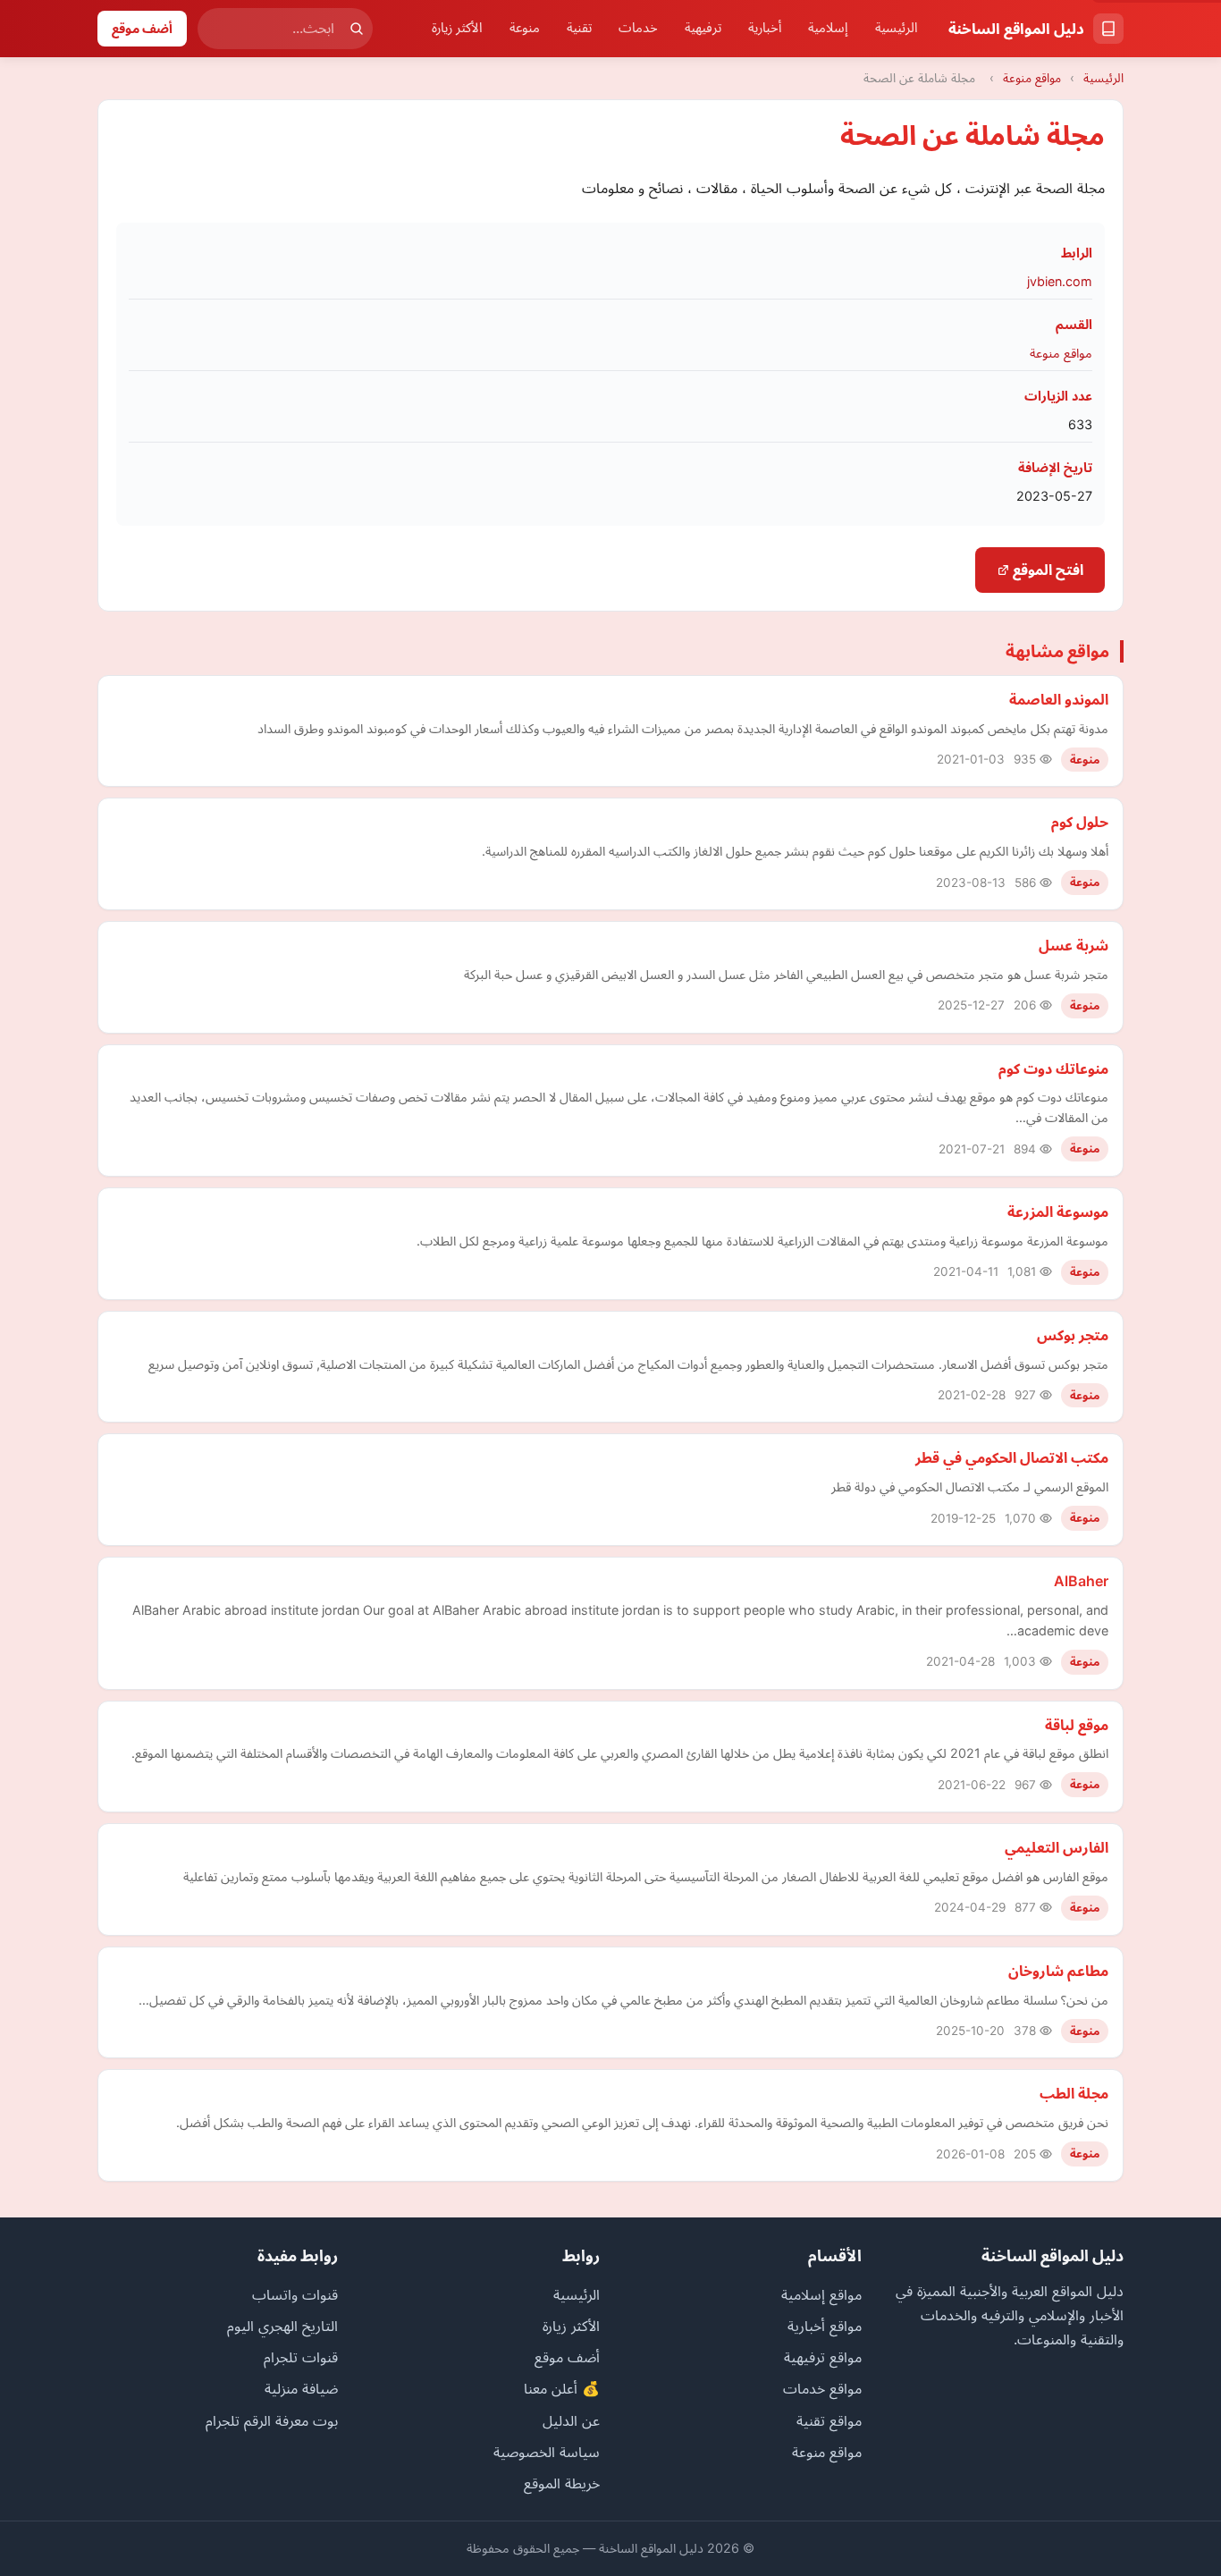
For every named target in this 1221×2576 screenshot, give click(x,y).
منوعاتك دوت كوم (1053, 1068)
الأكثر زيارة (457, 28)
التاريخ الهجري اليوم (282, 2326)
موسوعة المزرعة (1058, 1212)
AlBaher (1081, 1581)
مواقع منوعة (1032, 78)
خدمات (638, 28)
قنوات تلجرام (301, 2357)
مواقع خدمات (822, 2388)
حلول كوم (1080, 822)
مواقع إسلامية (821, 2294)
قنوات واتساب (295, 2294)
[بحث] (357, 29)
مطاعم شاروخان (1058, 1971)
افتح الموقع (1046, 570)
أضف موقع (142, 28)
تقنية (579, 28)
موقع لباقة (1077, 1725)
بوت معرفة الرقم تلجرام (272, 2420)
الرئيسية (897, 28)
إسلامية (828, 28)
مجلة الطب (1074, 2093)
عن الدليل (571, 2420)
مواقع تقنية (829, 2420)
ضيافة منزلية (301, 2388)
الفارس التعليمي (1057, 1847)
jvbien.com (1060, 281)
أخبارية (765, 28)
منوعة (525, 28)
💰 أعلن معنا (562, 2388)
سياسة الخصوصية (547, 2452)
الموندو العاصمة (1059, 699)
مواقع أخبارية (825, 2326)
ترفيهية (703, 28)
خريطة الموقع (562, 2483)
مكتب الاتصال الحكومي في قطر (1012, 1457)
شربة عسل (1074, 945)
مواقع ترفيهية (823, 2357)
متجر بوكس (1073, 1335)
